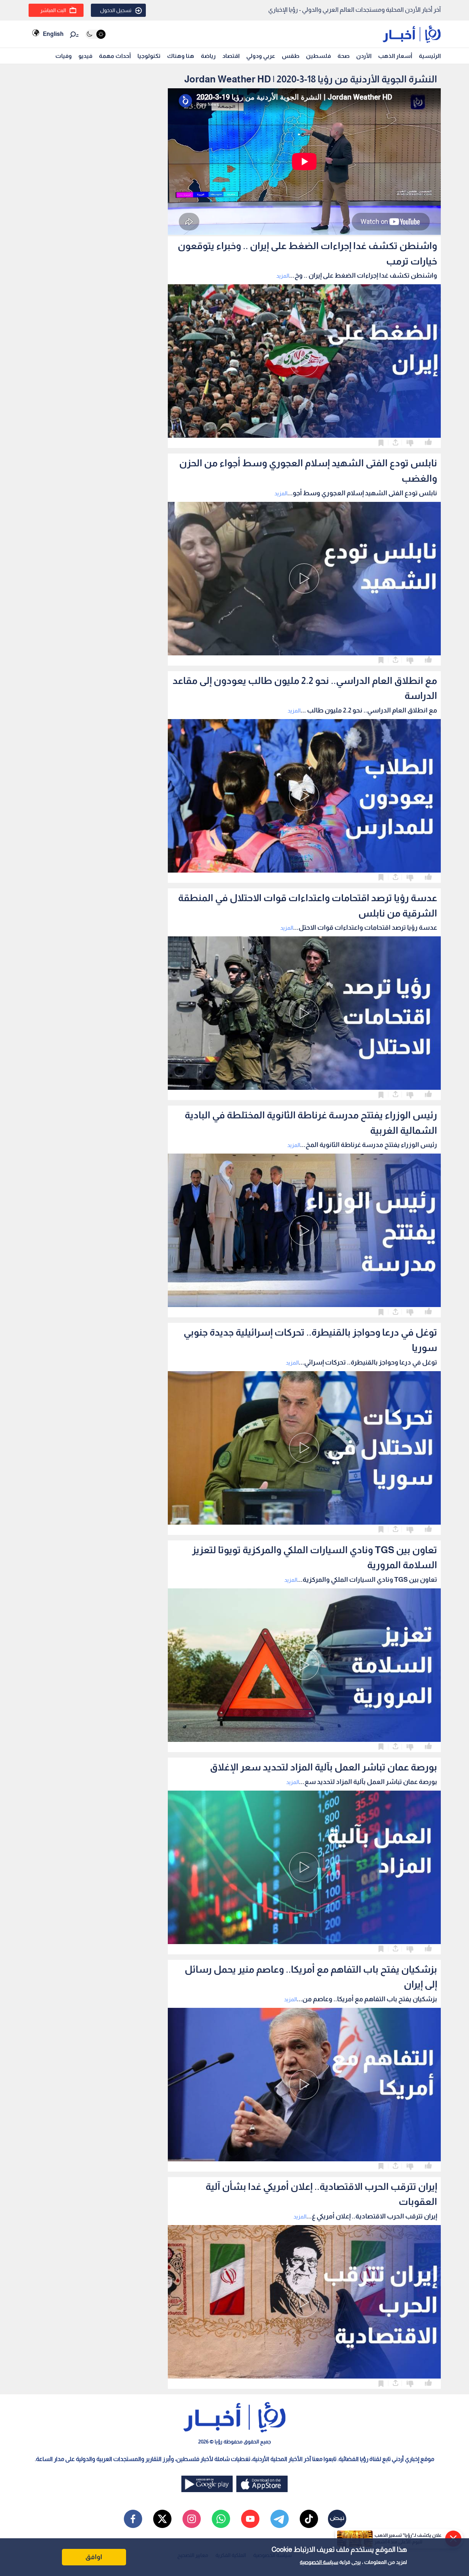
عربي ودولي (261, 56)
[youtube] (250, 2519)
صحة (344, 56)
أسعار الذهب (395, 56)
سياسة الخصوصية (319, 2562)
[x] (162, 2519)
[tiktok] (309, 2519)
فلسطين (318, 56)
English (53, 34)
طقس (291, 56)
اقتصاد (231, 56)
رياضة (208, 56)
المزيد (283, 276)
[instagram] (192, 2519)
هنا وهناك (181, 56)
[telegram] (280, 2519)
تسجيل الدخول (116, 10)
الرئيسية (430, 56)
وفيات (64, 56)
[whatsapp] (221, 2519)
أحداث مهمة (115, 56)
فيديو (85, 56)
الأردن (364, 56)
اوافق (94, 2557)
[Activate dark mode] (95, 34)
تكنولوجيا (149, 56)
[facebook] (133, 2519)
